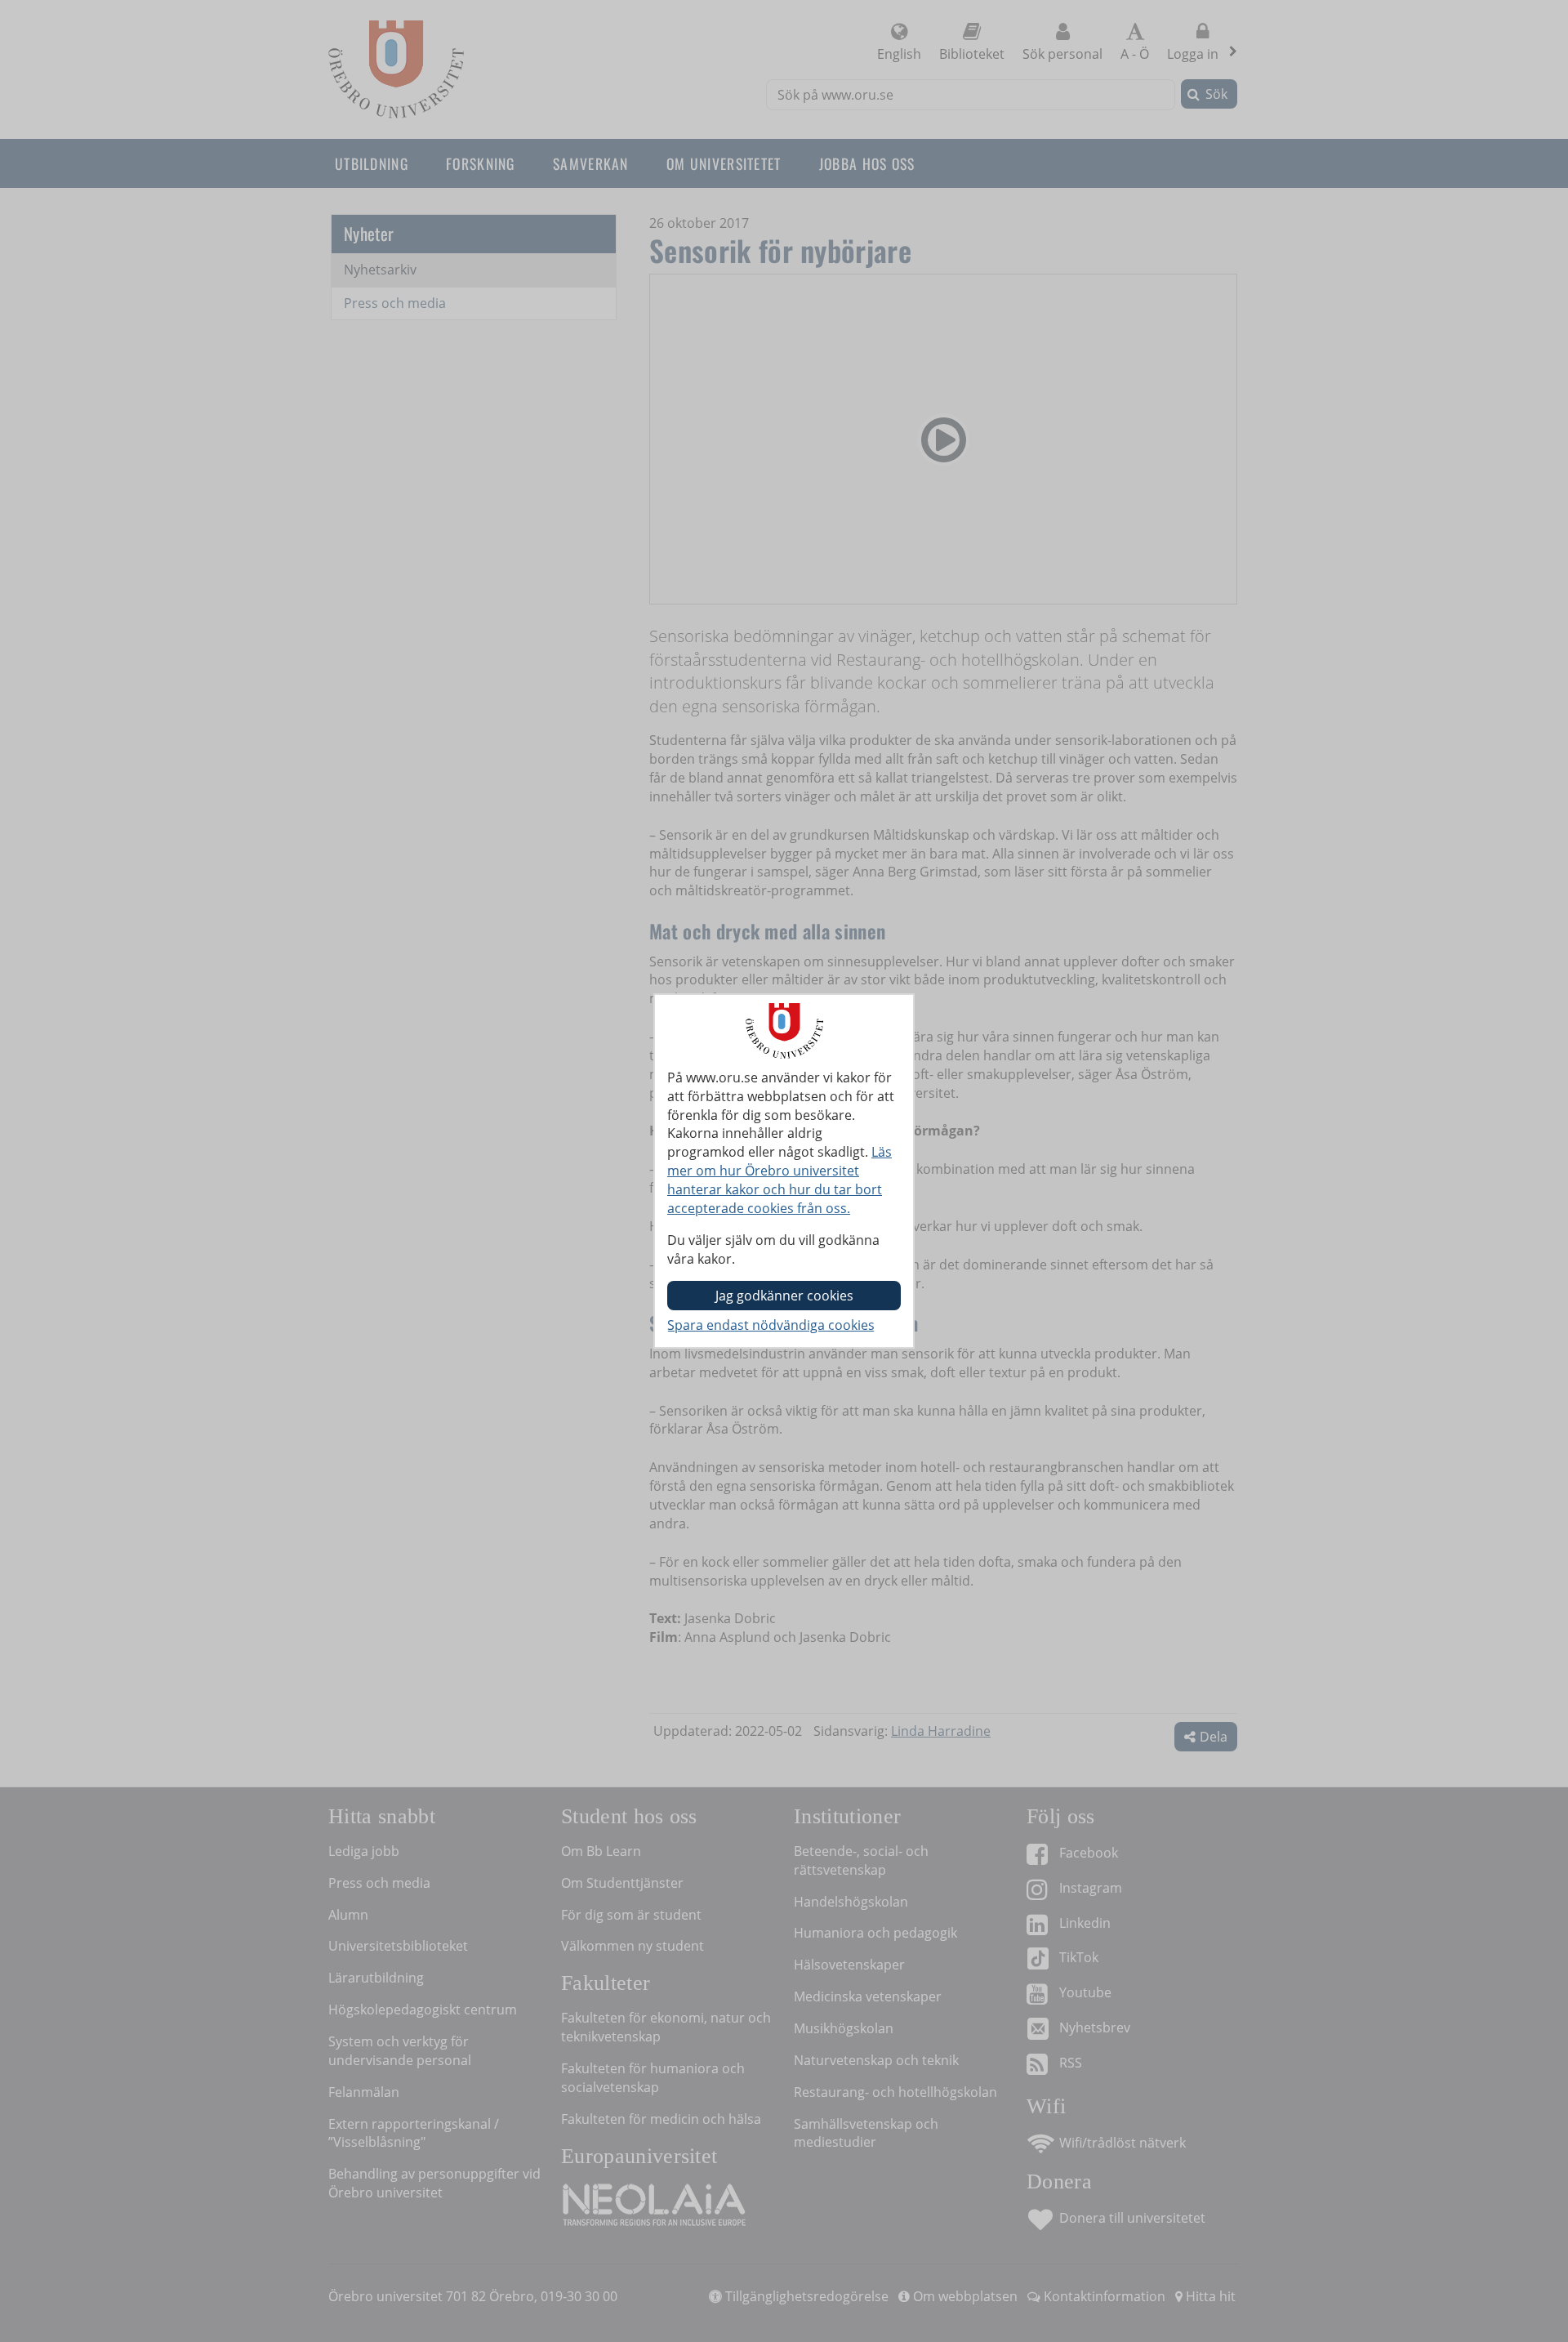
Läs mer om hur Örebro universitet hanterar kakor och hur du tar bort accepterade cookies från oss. (780, 1180)
